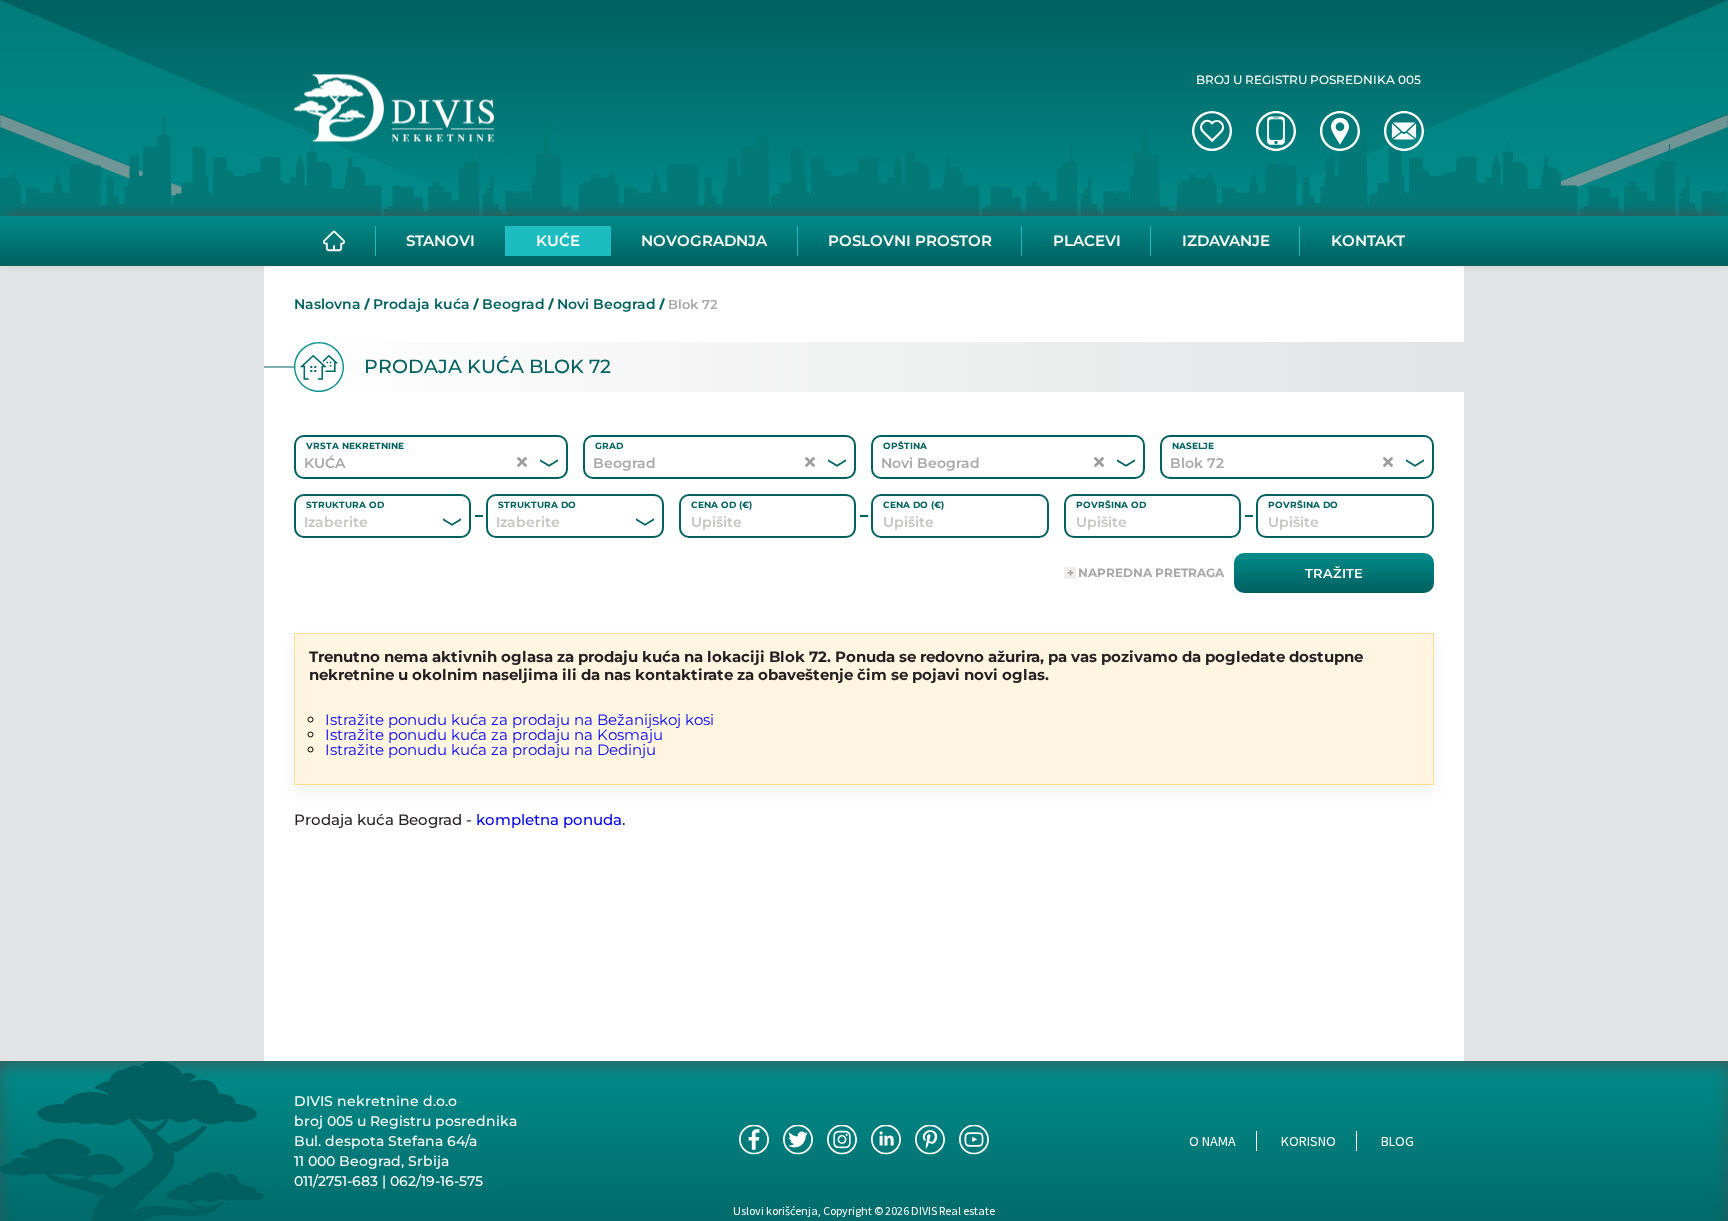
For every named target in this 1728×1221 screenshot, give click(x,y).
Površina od (1111, 504)
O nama (1212, 1141)
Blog (1397, 1141)
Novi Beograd (606, 304)
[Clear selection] (522, 463)
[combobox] (355, 522)
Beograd (513, 304)
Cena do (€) (913, 504)
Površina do (1303, 504)
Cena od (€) (721, 504)
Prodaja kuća (421, 304)
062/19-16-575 (436, 1181)
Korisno (1308, 1141)
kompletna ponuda (549, 819)
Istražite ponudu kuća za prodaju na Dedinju (490, 749)
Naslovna (327, 304)
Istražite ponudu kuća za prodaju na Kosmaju (494, 734)
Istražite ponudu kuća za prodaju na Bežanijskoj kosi (519, 719)
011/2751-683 (336, 1181)
